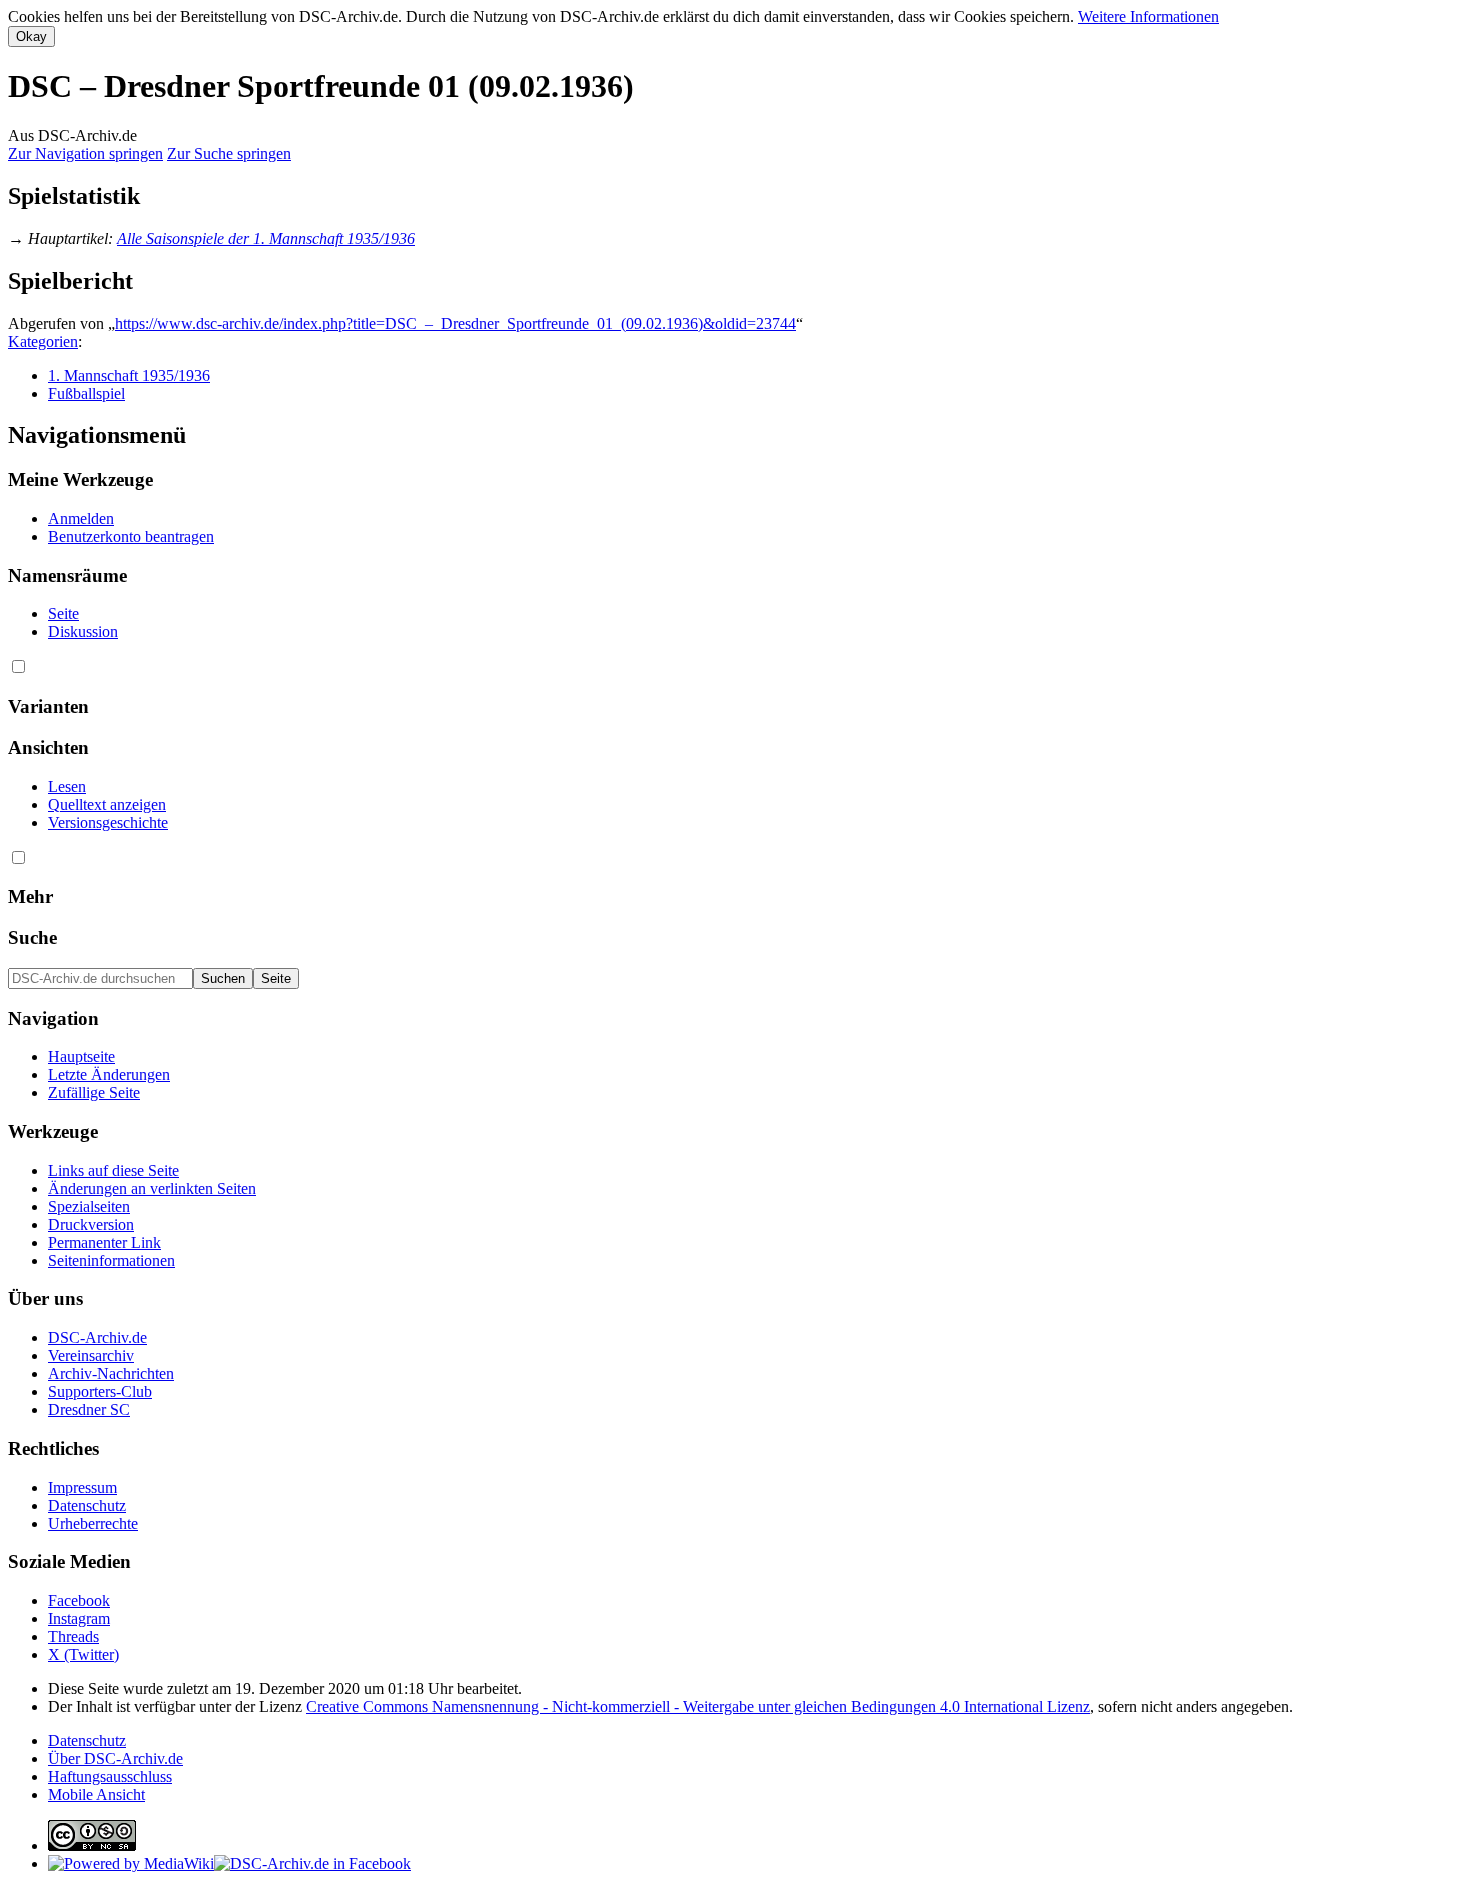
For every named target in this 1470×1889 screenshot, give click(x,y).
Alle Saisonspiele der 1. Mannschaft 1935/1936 (266, 238)
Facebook (79, 1600)
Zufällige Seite (94, 1092)
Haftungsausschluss (110, 1776)
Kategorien (43, 341)
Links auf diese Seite (113, 1170)
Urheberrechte (93, 1523)
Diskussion (83, 631)
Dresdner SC (89, 1409)
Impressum (82, 1487)
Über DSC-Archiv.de (115, 1758)
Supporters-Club (100, 1391)
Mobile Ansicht (96, 1794)
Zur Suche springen (229, 153)
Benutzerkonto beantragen (131, 536)
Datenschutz (87, 1505)
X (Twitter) (83, 1654)
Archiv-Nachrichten (111, 1373)
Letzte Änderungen (109, 1074)
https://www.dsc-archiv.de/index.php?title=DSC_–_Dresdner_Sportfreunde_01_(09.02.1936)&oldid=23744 (455, 323)
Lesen (67, 786)
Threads (73, 1636)
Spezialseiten (89, 1206)
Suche (32, 937)
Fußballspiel (86, 393)
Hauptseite (81, 1056)
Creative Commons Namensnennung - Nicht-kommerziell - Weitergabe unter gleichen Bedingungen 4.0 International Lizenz (698, 1706)
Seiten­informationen (111, 1260)
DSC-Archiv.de (97, 1337)
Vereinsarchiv (91, 1355)
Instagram (79, 1618)
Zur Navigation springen (85, 153)
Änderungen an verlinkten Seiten (152, 1188)
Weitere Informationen (1148, 16)
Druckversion (91, 1224)
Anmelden (81, 518)
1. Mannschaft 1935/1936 (129, 375)
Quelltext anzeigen (107, 804)
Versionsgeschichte (108, 822)
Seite (63, 613)
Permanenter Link (104, 1242)
